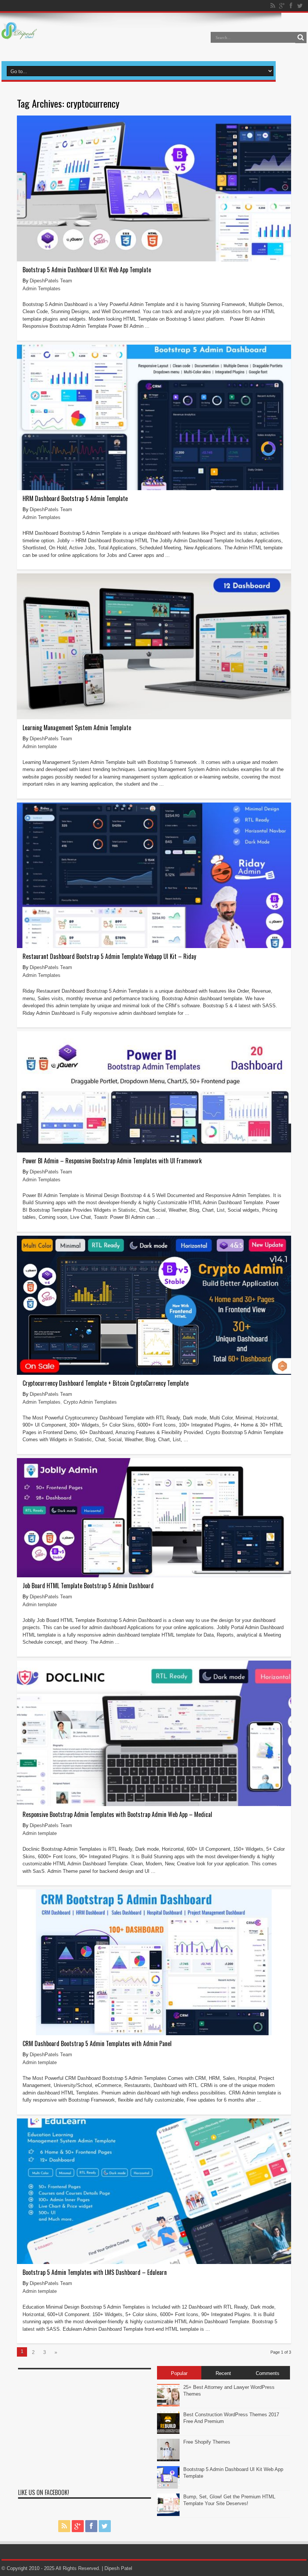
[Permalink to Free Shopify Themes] (168, 2460)
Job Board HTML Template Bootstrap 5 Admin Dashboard (88, 1586)
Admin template (40, 746)
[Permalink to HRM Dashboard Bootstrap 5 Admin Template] (154, 488)
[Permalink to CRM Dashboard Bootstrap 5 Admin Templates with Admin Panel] (154, 2034)
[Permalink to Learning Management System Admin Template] (154, 718)
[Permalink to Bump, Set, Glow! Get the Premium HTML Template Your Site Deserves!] (168, 2514)
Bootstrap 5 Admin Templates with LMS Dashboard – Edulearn (95, 2272)
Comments (268, 2373)
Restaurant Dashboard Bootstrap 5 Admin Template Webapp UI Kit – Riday (109, 956)
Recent (223, 2373)
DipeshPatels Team (51, 281)
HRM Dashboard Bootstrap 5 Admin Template (75, 498)
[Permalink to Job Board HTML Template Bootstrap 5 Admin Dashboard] (154, 1576)
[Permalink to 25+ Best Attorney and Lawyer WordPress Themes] (168, 2405)
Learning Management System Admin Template (77, 728)
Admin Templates (42, 289)
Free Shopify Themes (207, 2442)
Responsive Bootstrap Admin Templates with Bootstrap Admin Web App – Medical (117, 1814)
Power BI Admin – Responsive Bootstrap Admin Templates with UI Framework (112, 1161)
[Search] (301, 38)
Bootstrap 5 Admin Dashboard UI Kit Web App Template (87, 270)
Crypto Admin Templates (90, 1402)
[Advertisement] (85, 2426)
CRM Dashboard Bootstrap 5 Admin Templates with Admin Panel (97, 2043)
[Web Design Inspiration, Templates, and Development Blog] (19, 35)
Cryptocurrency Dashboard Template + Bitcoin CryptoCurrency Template (106, 1383)
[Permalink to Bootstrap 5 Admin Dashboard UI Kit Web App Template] (154, 260)
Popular (179, 2373)
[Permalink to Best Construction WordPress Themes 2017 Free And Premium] (168, 2432)
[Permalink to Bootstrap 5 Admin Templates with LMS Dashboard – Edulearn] (154, 2262)
